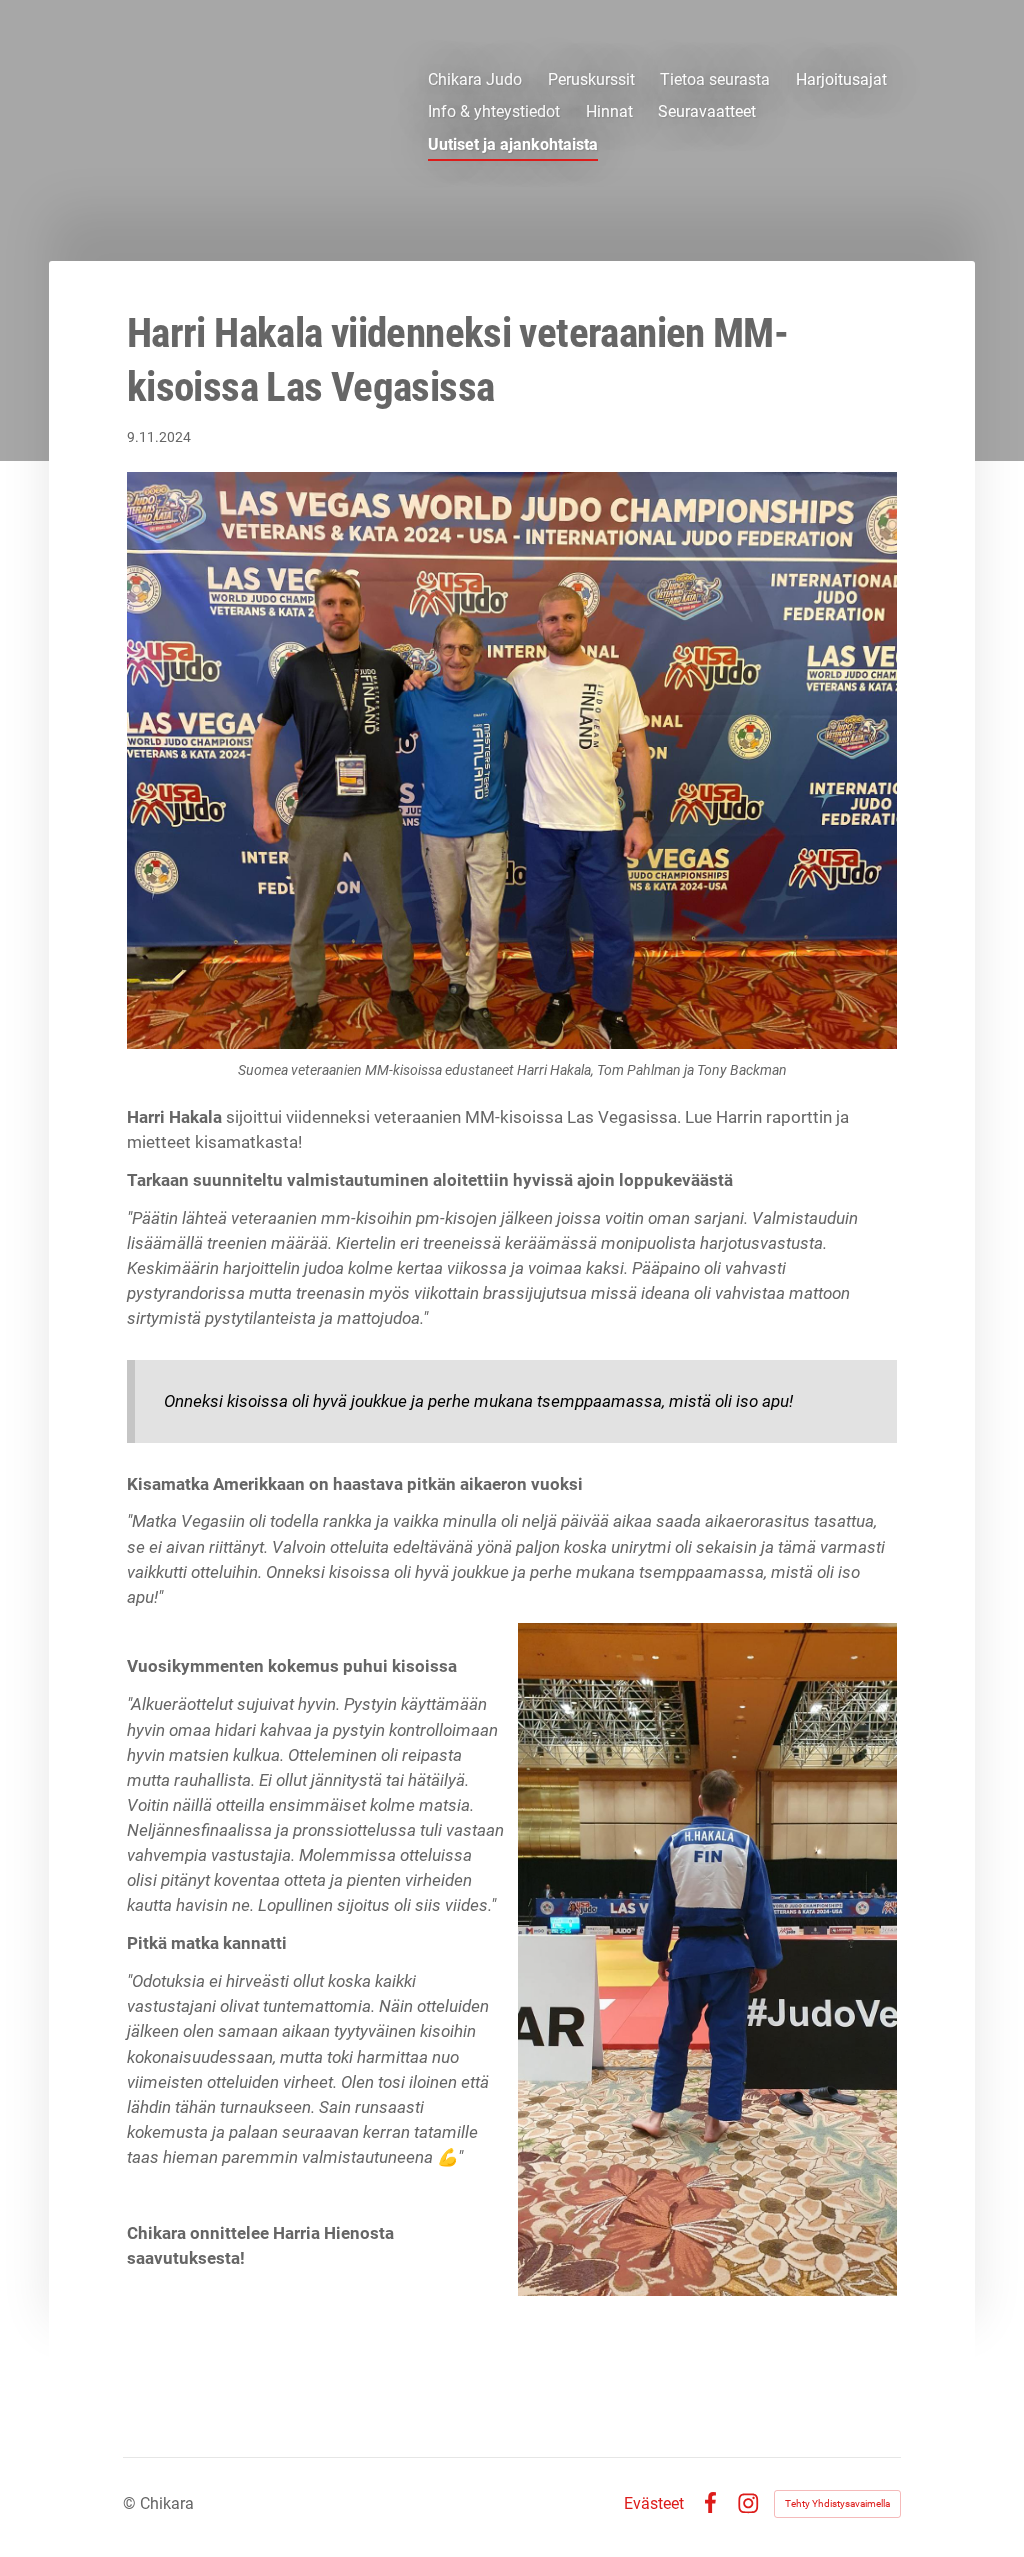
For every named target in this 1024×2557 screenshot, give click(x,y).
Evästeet (654, 2504)
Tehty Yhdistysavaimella (837, 2503)
